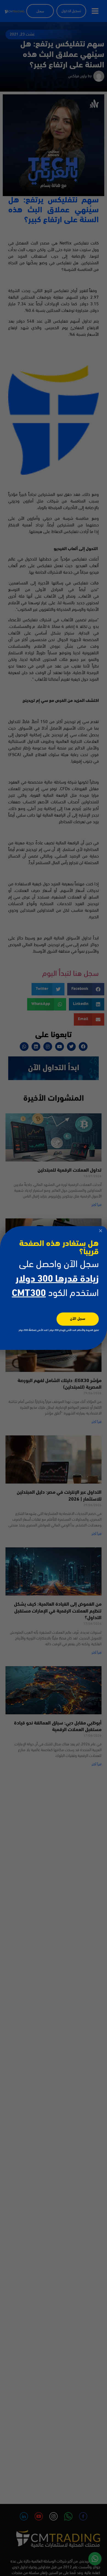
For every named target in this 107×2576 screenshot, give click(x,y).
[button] (101, 1231)
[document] (54, 1288)
